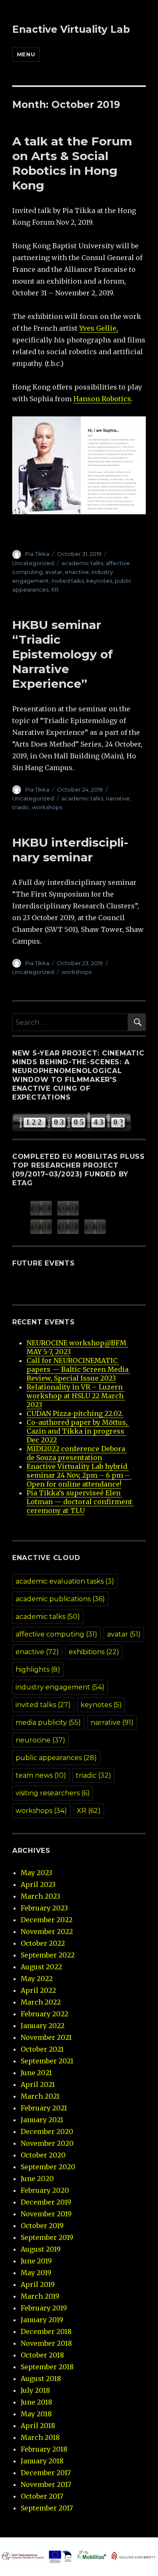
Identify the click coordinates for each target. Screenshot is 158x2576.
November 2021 (46, 2037)
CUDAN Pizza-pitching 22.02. (75, 1413)
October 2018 (42, 2355)
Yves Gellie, (99, 328)
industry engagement (60, 1687)
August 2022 (41, 1967)
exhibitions (94, 1652)
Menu (26, 54)
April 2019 (38, 2284)
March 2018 (40, 2437)
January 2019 (42, 2320)
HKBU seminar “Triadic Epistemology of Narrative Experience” (63, 654)
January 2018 (42, 2461)
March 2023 (40, 1896)
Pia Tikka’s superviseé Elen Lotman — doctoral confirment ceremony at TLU (80, 1502)
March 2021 (40, 2096)
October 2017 (42, 2496)
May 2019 (36, 2273)
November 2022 (47, 1931)
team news (41, 1775)
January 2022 (43, 2026)
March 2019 (40, 2296)
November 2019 (46, 2214)
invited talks (68, 581)
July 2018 (35, 2390)
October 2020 (43, 2155)
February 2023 (44, 1908)
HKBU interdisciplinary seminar (70, 850)
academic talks (82, 563)
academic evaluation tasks (65, 1581)
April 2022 (38, 1990)
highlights (38, 1670)
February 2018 (44, 2449)
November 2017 (46, 2484)
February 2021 (44, 2108)
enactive (77, 572)
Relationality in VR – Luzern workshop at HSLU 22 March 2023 (76, 1396)
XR (55, 589)
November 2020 (47, 2143)
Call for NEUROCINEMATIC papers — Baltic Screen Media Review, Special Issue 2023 (78, 1369)
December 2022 (47, 1920)
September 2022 (48, 1955)
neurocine (40, 1740)
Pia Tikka (37, 554)
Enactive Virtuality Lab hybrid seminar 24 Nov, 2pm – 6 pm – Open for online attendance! (79, 1475)
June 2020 (37, 2179)
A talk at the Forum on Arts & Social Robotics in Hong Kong (72, 163)
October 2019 (42, 2226)
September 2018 (47, 2367)
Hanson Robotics (102, 399)
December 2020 (47, 2131)
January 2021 (42, 2120)
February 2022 (44, 2014)
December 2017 (46, 2473)
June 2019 (36, 2261)
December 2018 (46, 2331)
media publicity (48, 1722)
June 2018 (36, 2402)
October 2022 (43, 1943)
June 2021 (36, 2073)
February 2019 (44, 2308)
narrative (118, 798)
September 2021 (47, 2061)
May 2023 (36, 1873)
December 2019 (46, 2202)
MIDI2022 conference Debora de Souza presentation (77, 1453)
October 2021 (42, 2049)
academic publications (60, 1599)
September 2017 (47, 2508)
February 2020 (45, 2190)
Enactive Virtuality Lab (71, 29)
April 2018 (38, 2426)
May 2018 (36, 2414)
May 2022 (37, 1979)
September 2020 (48, 2167)
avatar (54, 572)
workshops (47, 807)
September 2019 (47, 2237)
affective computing (56, 1634)
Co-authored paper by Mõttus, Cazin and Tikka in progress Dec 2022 (78, 1431)
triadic (21, 807)
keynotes (99, 581)
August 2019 (41, 2249)
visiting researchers (53, 1793)
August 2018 (41, 2379)
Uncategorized (33, 563)
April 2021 (38, 2084)
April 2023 (38, 1884)
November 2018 (46, 2343)
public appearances (56, 1758)
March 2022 (41, 2002)
